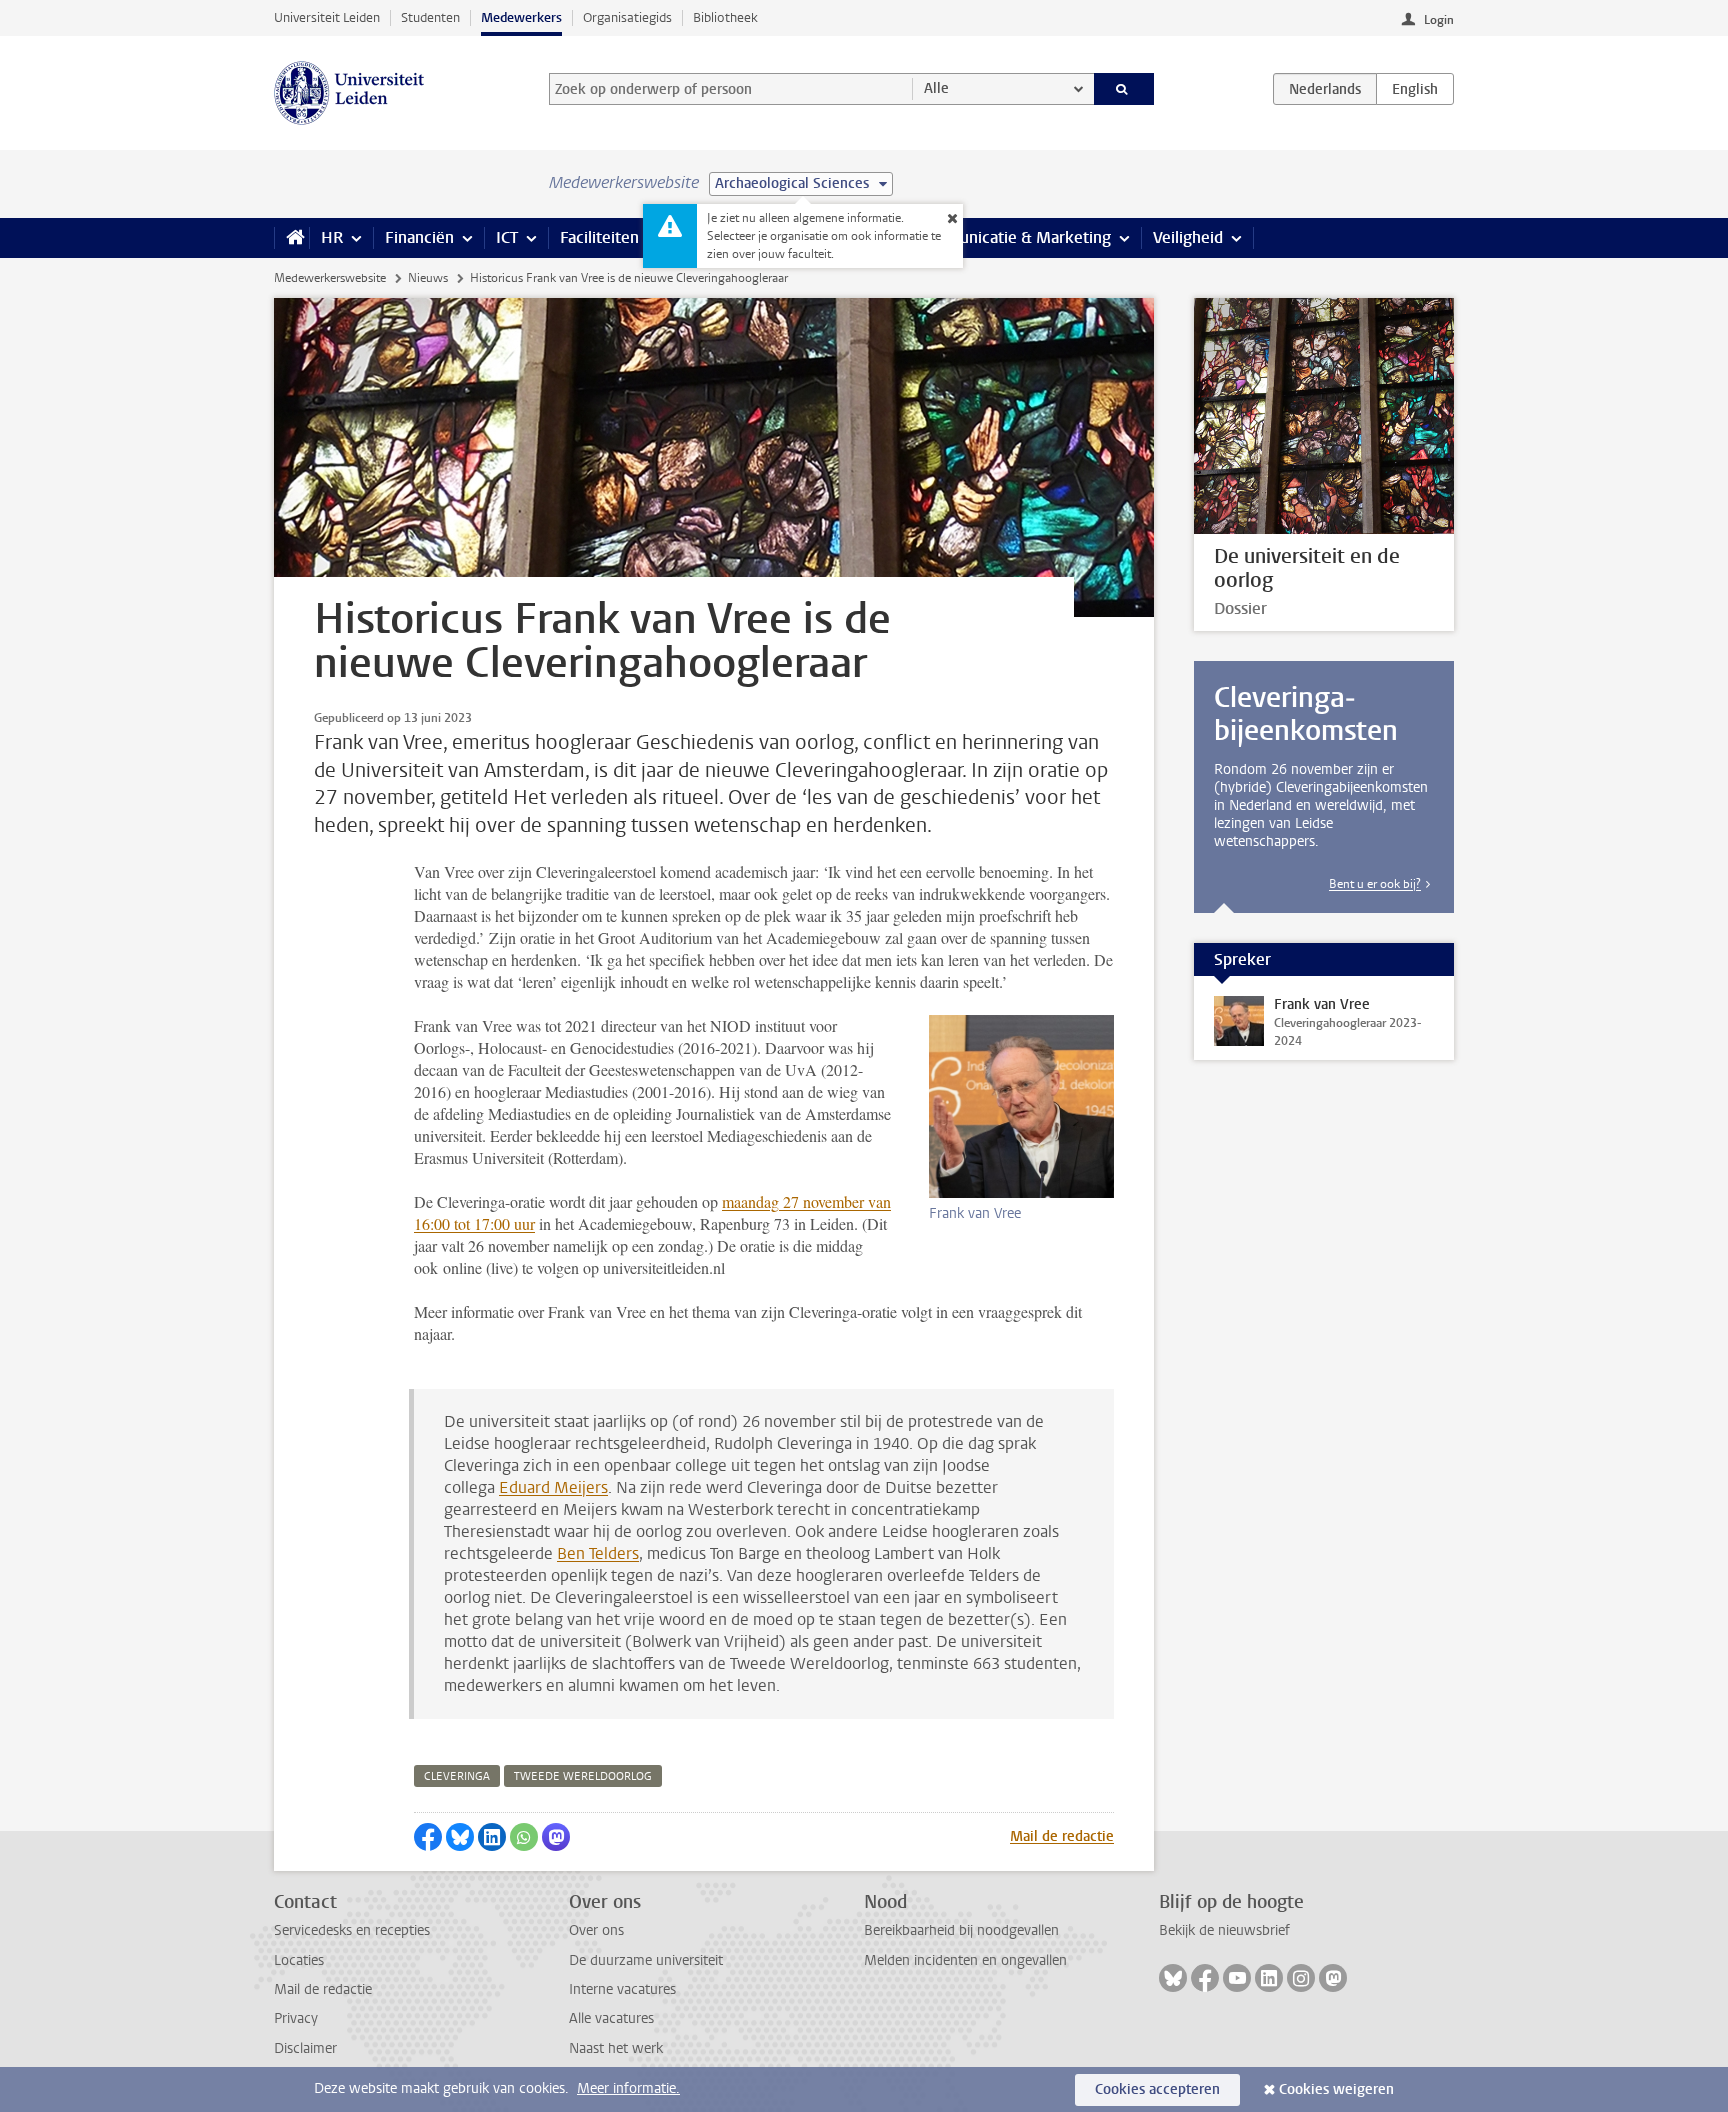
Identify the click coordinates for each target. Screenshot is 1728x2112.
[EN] (1415, 89)
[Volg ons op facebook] (1205, 1978)
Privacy (296, 2018)
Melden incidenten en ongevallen (965, 1960)
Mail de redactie (1062, 1836)
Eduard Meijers (553, 1487)
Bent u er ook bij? (1375, 884)
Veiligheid (1188, 237)
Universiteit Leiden (327, 17)
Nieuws (428, 278)
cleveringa (457, 1776)
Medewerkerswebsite (330, 278)
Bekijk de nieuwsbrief (1224, 1930)
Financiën (419, 237)
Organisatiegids (627, 17)
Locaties (299, 1960)
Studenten (430, 17)
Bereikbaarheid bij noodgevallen (961, 1930)
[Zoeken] (1124, 89)
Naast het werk (616, 2048)
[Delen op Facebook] (428, 1837)
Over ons (596, 1930)
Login (1439, 20)
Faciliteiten (599, 237)
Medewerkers (521, 17)
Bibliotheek (725, 17)
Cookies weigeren (1336, 2089)
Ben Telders (598, 1553)
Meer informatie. (628, 2088)
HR (332, 237)
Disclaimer (305, 2048)
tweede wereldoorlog (583, 1776)
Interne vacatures (622, 1989)
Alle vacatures (611, 2018)
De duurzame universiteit (646, 1960)
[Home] (291, 238)
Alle (936, 88)
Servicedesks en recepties (352, 1930)
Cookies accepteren (1157, 2089)
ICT (507, 237)
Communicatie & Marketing (1013, 237)
